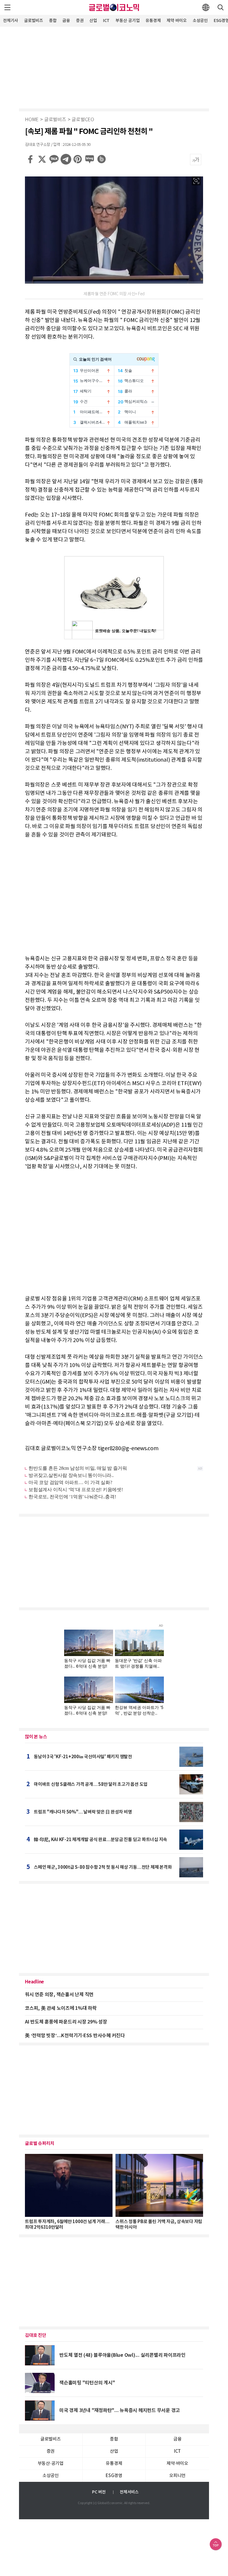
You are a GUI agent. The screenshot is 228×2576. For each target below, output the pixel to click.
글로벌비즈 (34, 21)
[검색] (221, 7)
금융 (66, 21)
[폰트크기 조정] (196, 160)
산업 (93, 21)
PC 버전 (99, 2492)
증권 (80, 21)
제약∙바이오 (177, 21)
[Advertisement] (114, 67)
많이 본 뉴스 (36, 1737)
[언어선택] (206, 7)
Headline (34, 1982)
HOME (32, 120)
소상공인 (200, 21)
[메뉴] (7, 7)
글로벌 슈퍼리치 (40, 2143)
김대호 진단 (36, 2335)
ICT (106, 21)
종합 (53, 21)
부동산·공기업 (128, 21)
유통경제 (153, 21)
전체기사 (11, 21)
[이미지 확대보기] (196, 181)
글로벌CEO (83, 120)
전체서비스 (129, 2492)
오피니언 (177, 2476)
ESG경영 (114, 2476)
